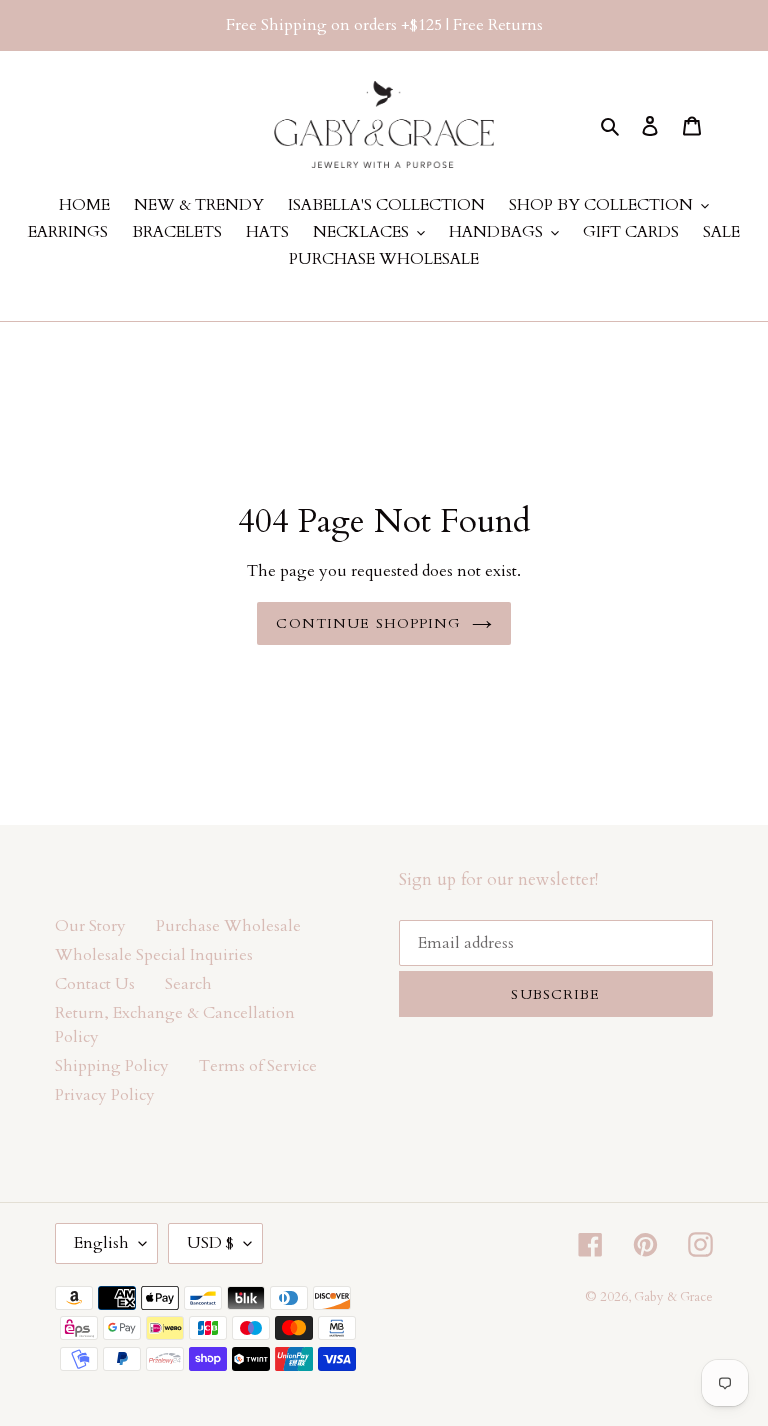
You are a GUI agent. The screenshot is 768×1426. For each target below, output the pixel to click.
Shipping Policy (112, 1066)
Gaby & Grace (673, 1297)
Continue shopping (368, 623)
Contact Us (95, 984)
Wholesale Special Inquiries (154, 955)
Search (188, 984)
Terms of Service (258, 1066)
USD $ (210, 1243)
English (101, 1243)
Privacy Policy (105, 1095)
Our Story (90, 926)
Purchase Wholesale (228, 926)
